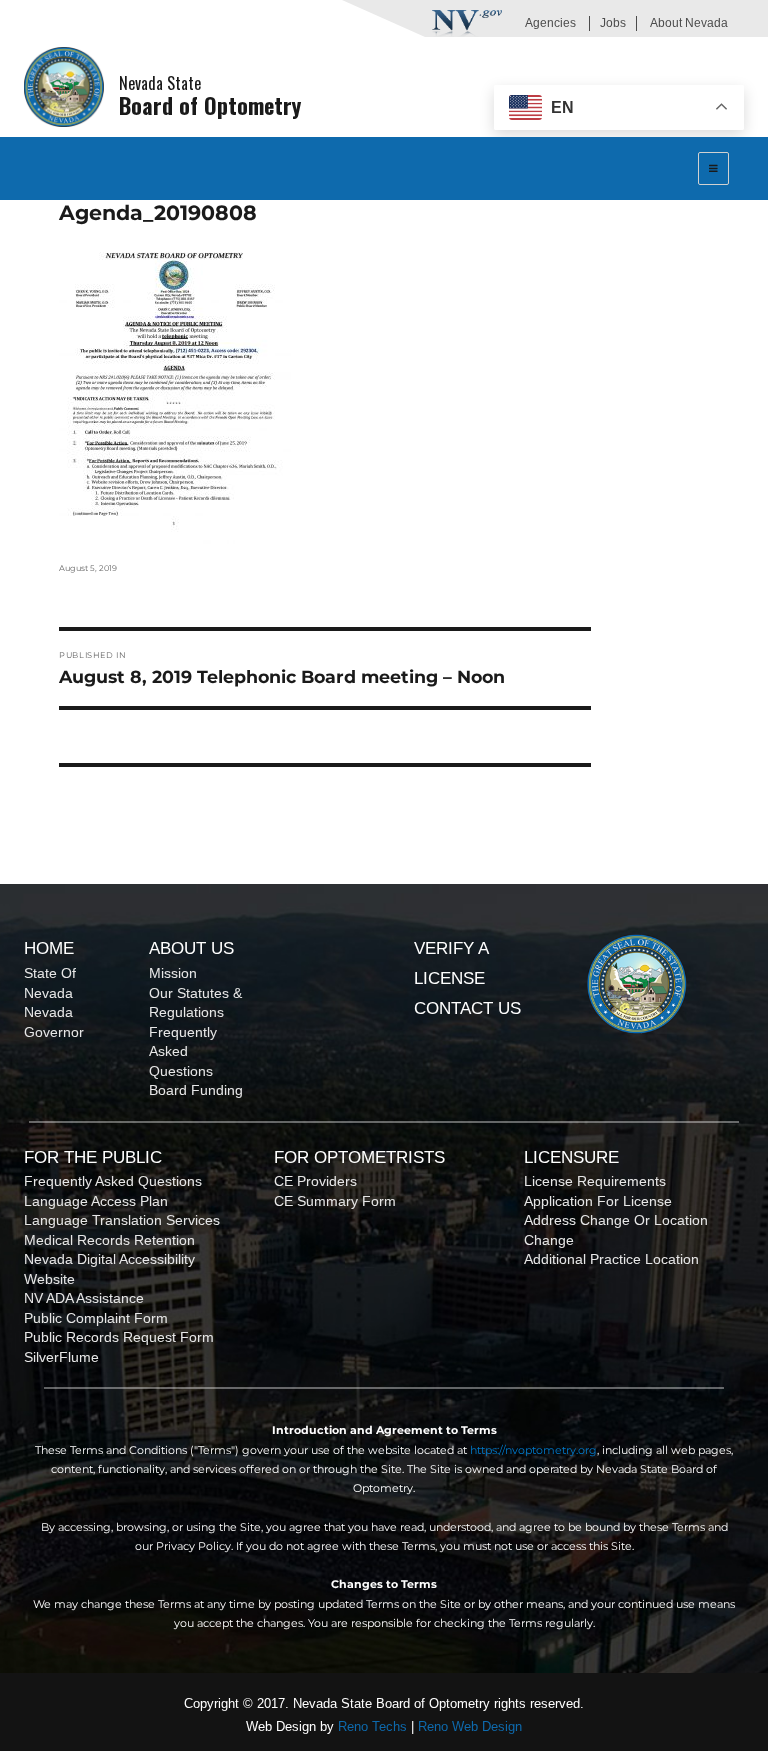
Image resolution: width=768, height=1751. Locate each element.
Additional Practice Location (611, 1259)
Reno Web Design (470, 1726)
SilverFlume (61, 1357)
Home (49, 948)
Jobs (613, 23)
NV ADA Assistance (84, 1298)
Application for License (598, 1201)
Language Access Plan (96, 1201)
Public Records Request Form (119, 1337)
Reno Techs (372, 1726)
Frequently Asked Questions (183, 1051)
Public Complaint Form (96, 1318)
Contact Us (467, 1008)
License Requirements (595, 1181)
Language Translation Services (122, 1220)
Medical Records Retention (109, 1240)
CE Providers (315, 1181)
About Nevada (689, 23)
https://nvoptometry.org (533, 1450)
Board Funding (196, 1090)
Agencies (550, 23)
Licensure (571, 1157)
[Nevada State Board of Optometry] (64, 86)
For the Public (93, 1157)
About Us (191, 948)
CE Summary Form (335, 1201)
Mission (173, 973)
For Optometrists (359, 1157)
